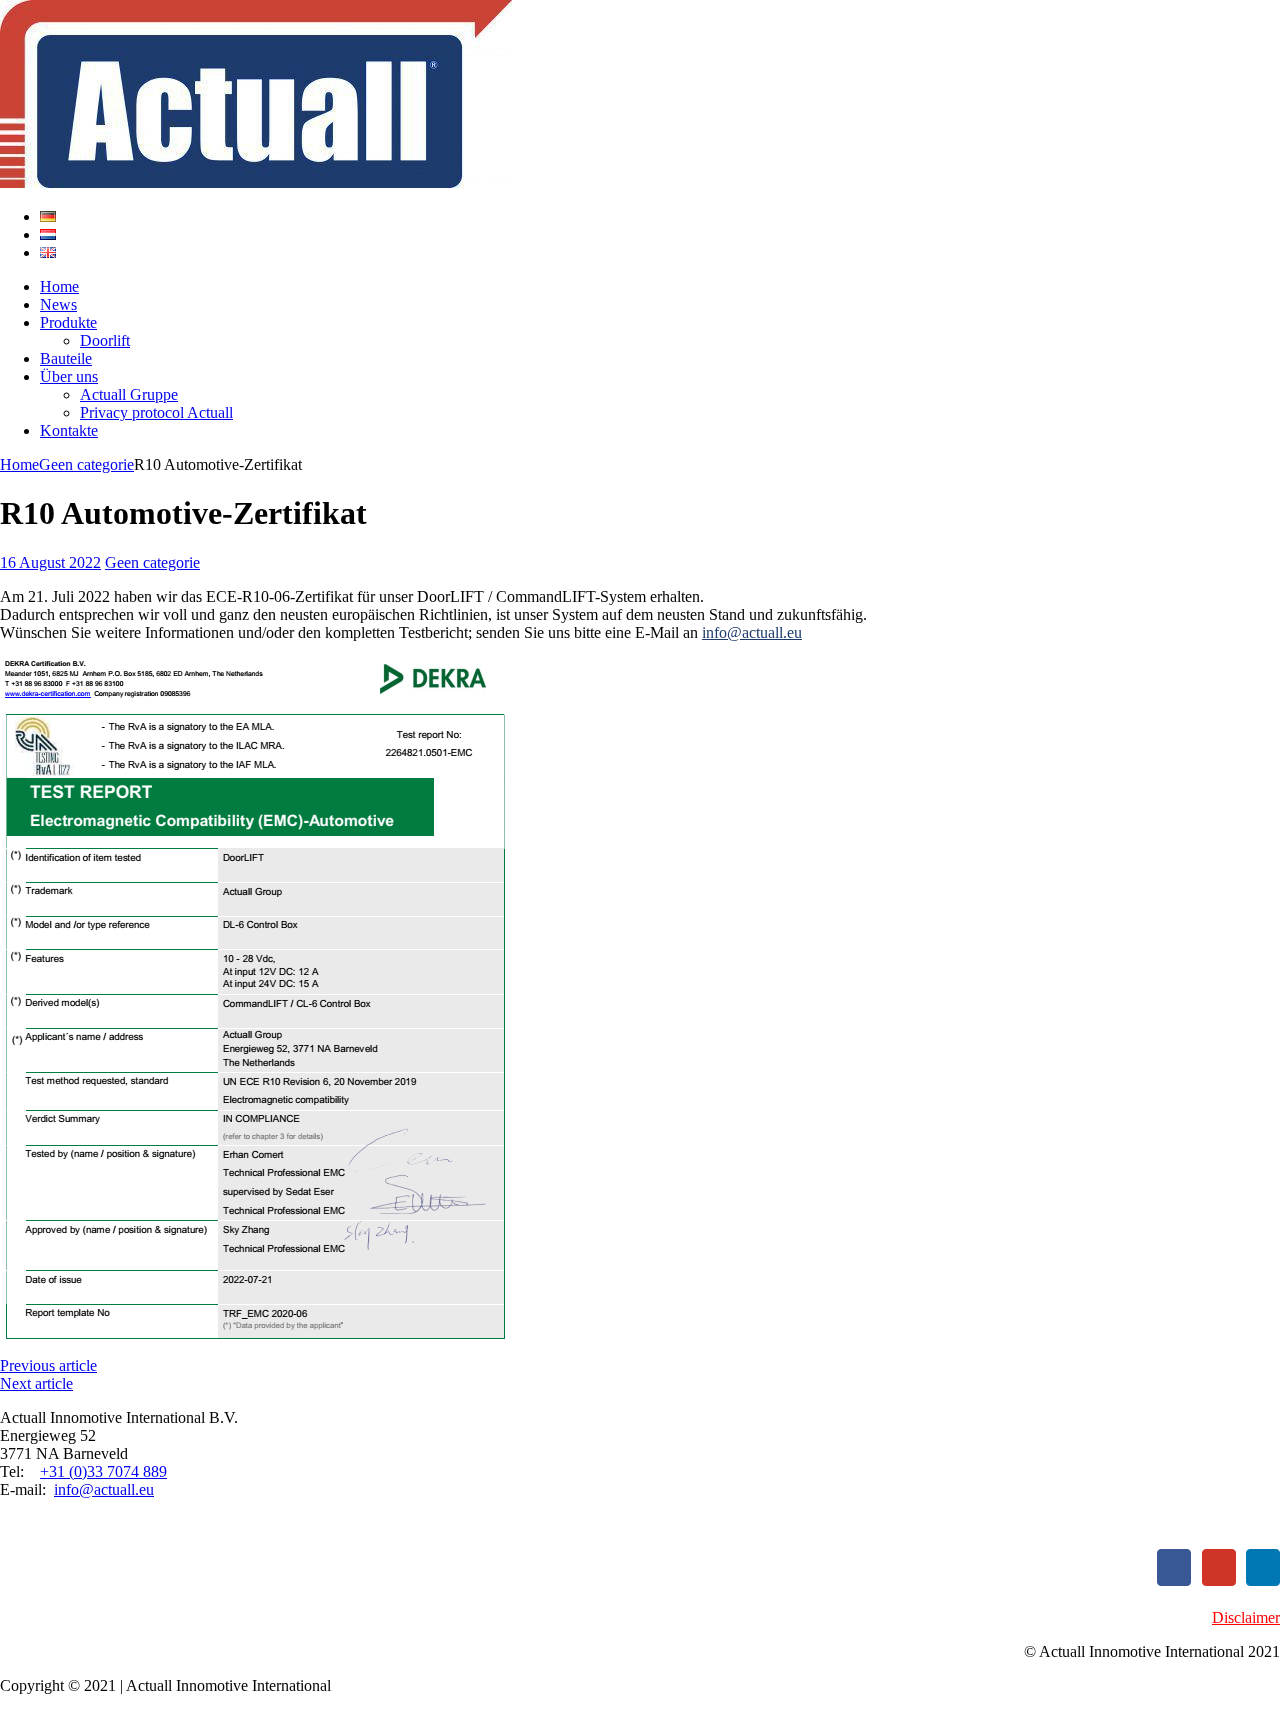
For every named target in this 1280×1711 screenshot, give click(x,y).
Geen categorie (152, 562)
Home (59, 286)
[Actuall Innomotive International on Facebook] (1174, 1567)
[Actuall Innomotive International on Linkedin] (1263, 1567)
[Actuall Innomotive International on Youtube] (1219, 1567)
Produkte (68, 322)
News (58, 304)
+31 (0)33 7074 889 (103, 1471)
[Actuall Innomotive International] (640, 96)
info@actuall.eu (752, 632)
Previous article (48, 1365)
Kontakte (69, 430)
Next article (36, 1383)
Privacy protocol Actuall (156, 412)
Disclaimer (1246, 1617)
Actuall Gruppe (129, 394)
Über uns (69, 376)
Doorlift (105, 340)
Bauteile (66, 358)
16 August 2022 (50, 562)
